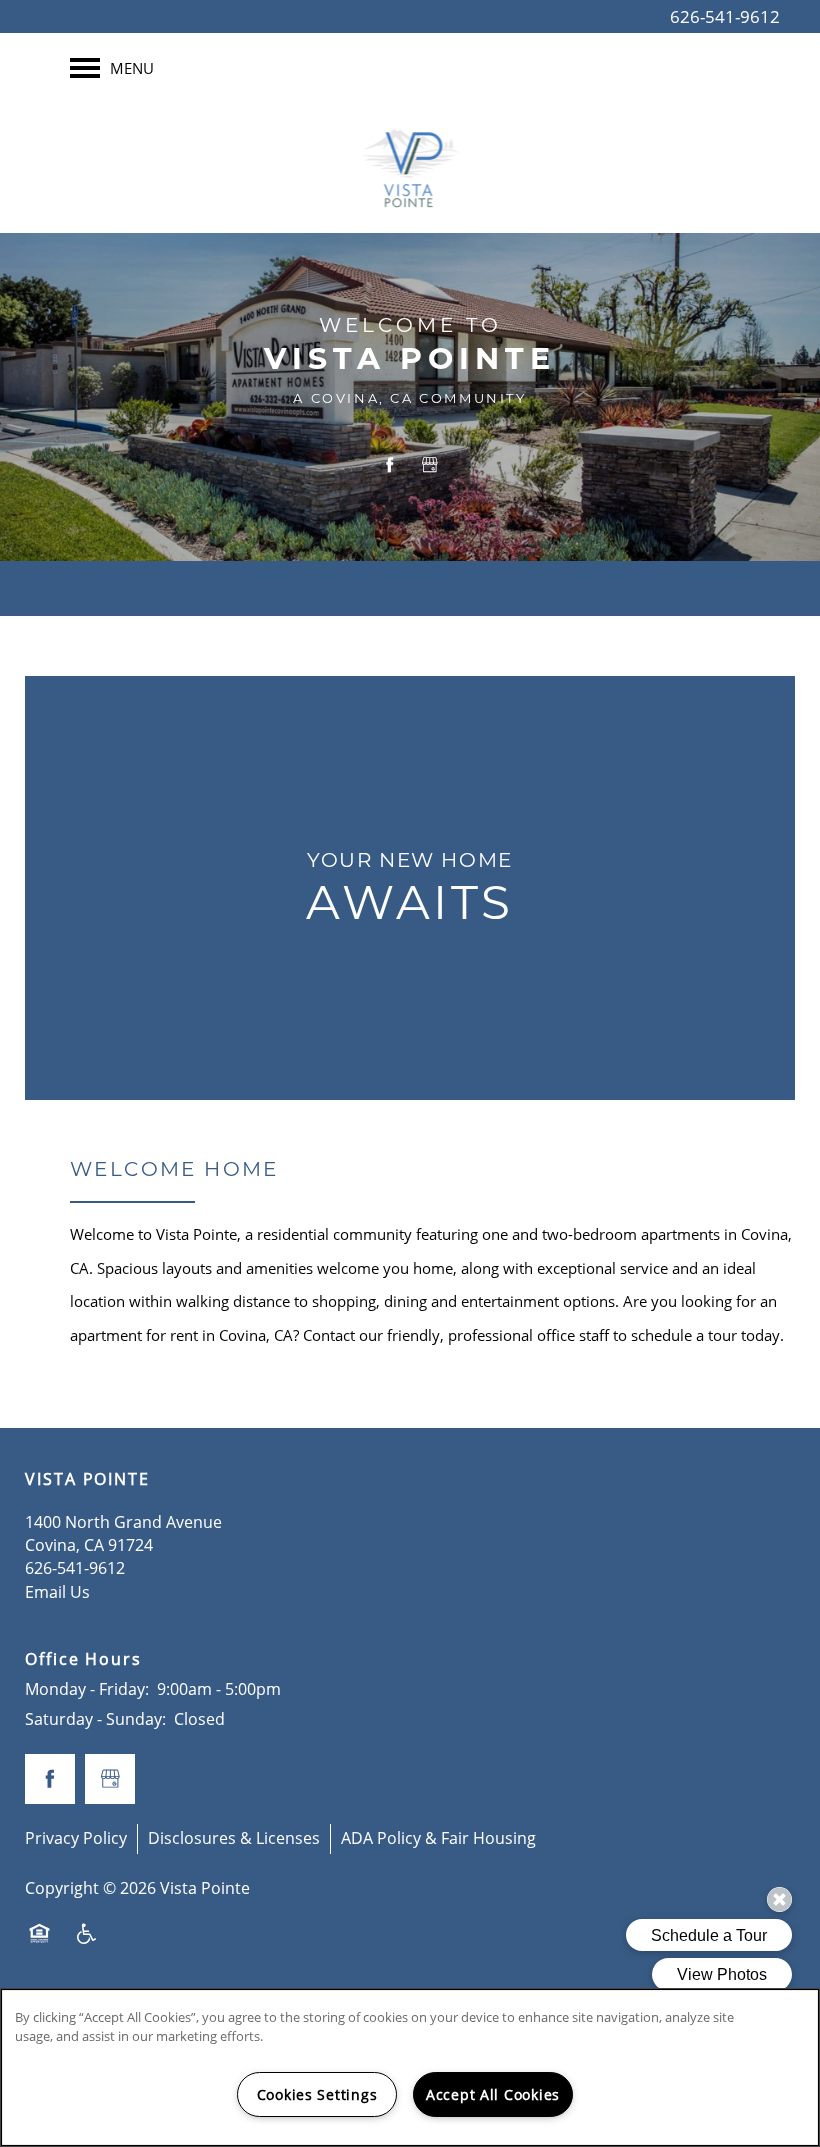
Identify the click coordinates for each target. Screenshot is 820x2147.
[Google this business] (430, 464)
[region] (410, 2067)
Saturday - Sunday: (95, 1719)
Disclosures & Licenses (234, 1838)
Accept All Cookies (493, 2094)
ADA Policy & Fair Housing (438, 1838)
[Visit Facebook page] (390, 464)
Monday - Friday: (87, 1689)
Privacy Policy (76, 1838)
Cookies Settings (317, 2094)
